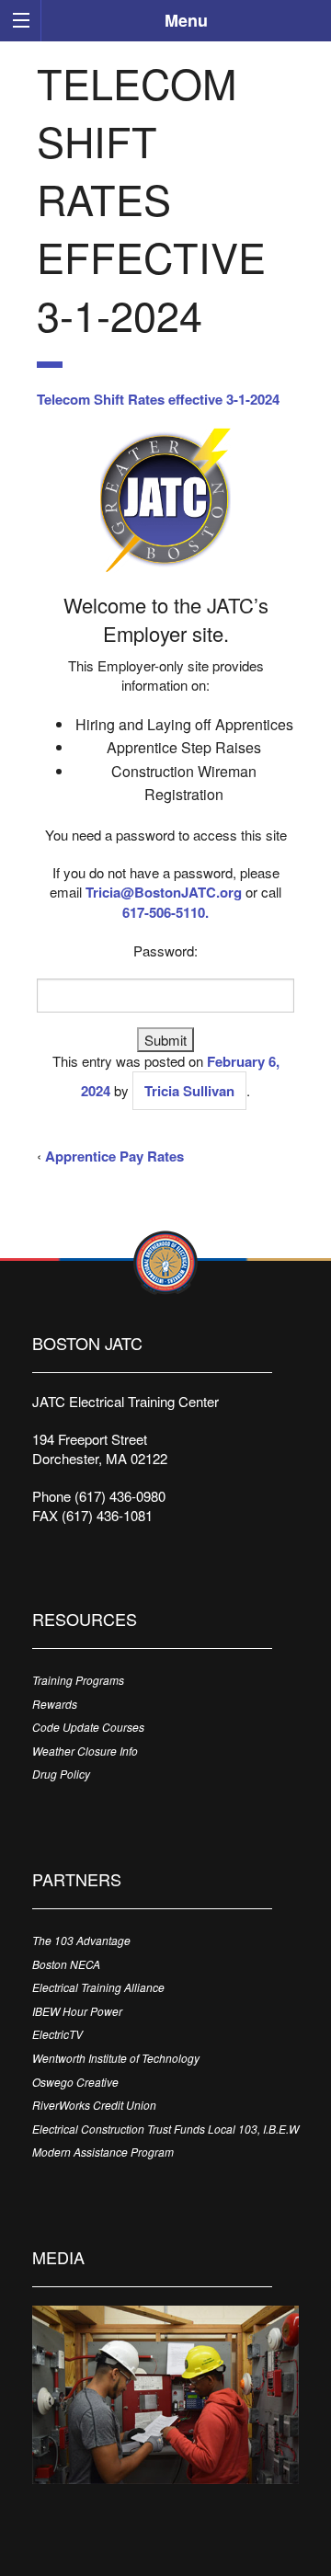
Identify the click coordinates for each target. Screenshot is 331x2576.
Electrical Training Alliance (98, 1987)
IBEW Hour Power (77, 2011)
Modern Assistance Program (103, 2152)
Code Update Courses (88, 1727)
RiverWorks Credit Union (94, 2105)
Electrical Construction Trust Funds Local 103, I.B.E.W (165, 2129)
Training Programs (78, 1680)
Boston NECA (66, 1964)
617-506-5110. (165, 912)
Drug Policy (61, 1774)
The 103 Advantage (81, 1940)
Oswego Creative (75, 2082)
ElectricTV (57, 2034)
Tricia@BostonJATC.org (164, 892)
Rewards (55, 1704)
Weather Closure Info (85, 1751)
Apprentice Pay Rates (114, 1156)
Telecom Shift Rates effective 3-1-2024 (158, 399)
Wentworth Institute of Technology (116, 2058)
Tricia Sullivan (189, 1091)
